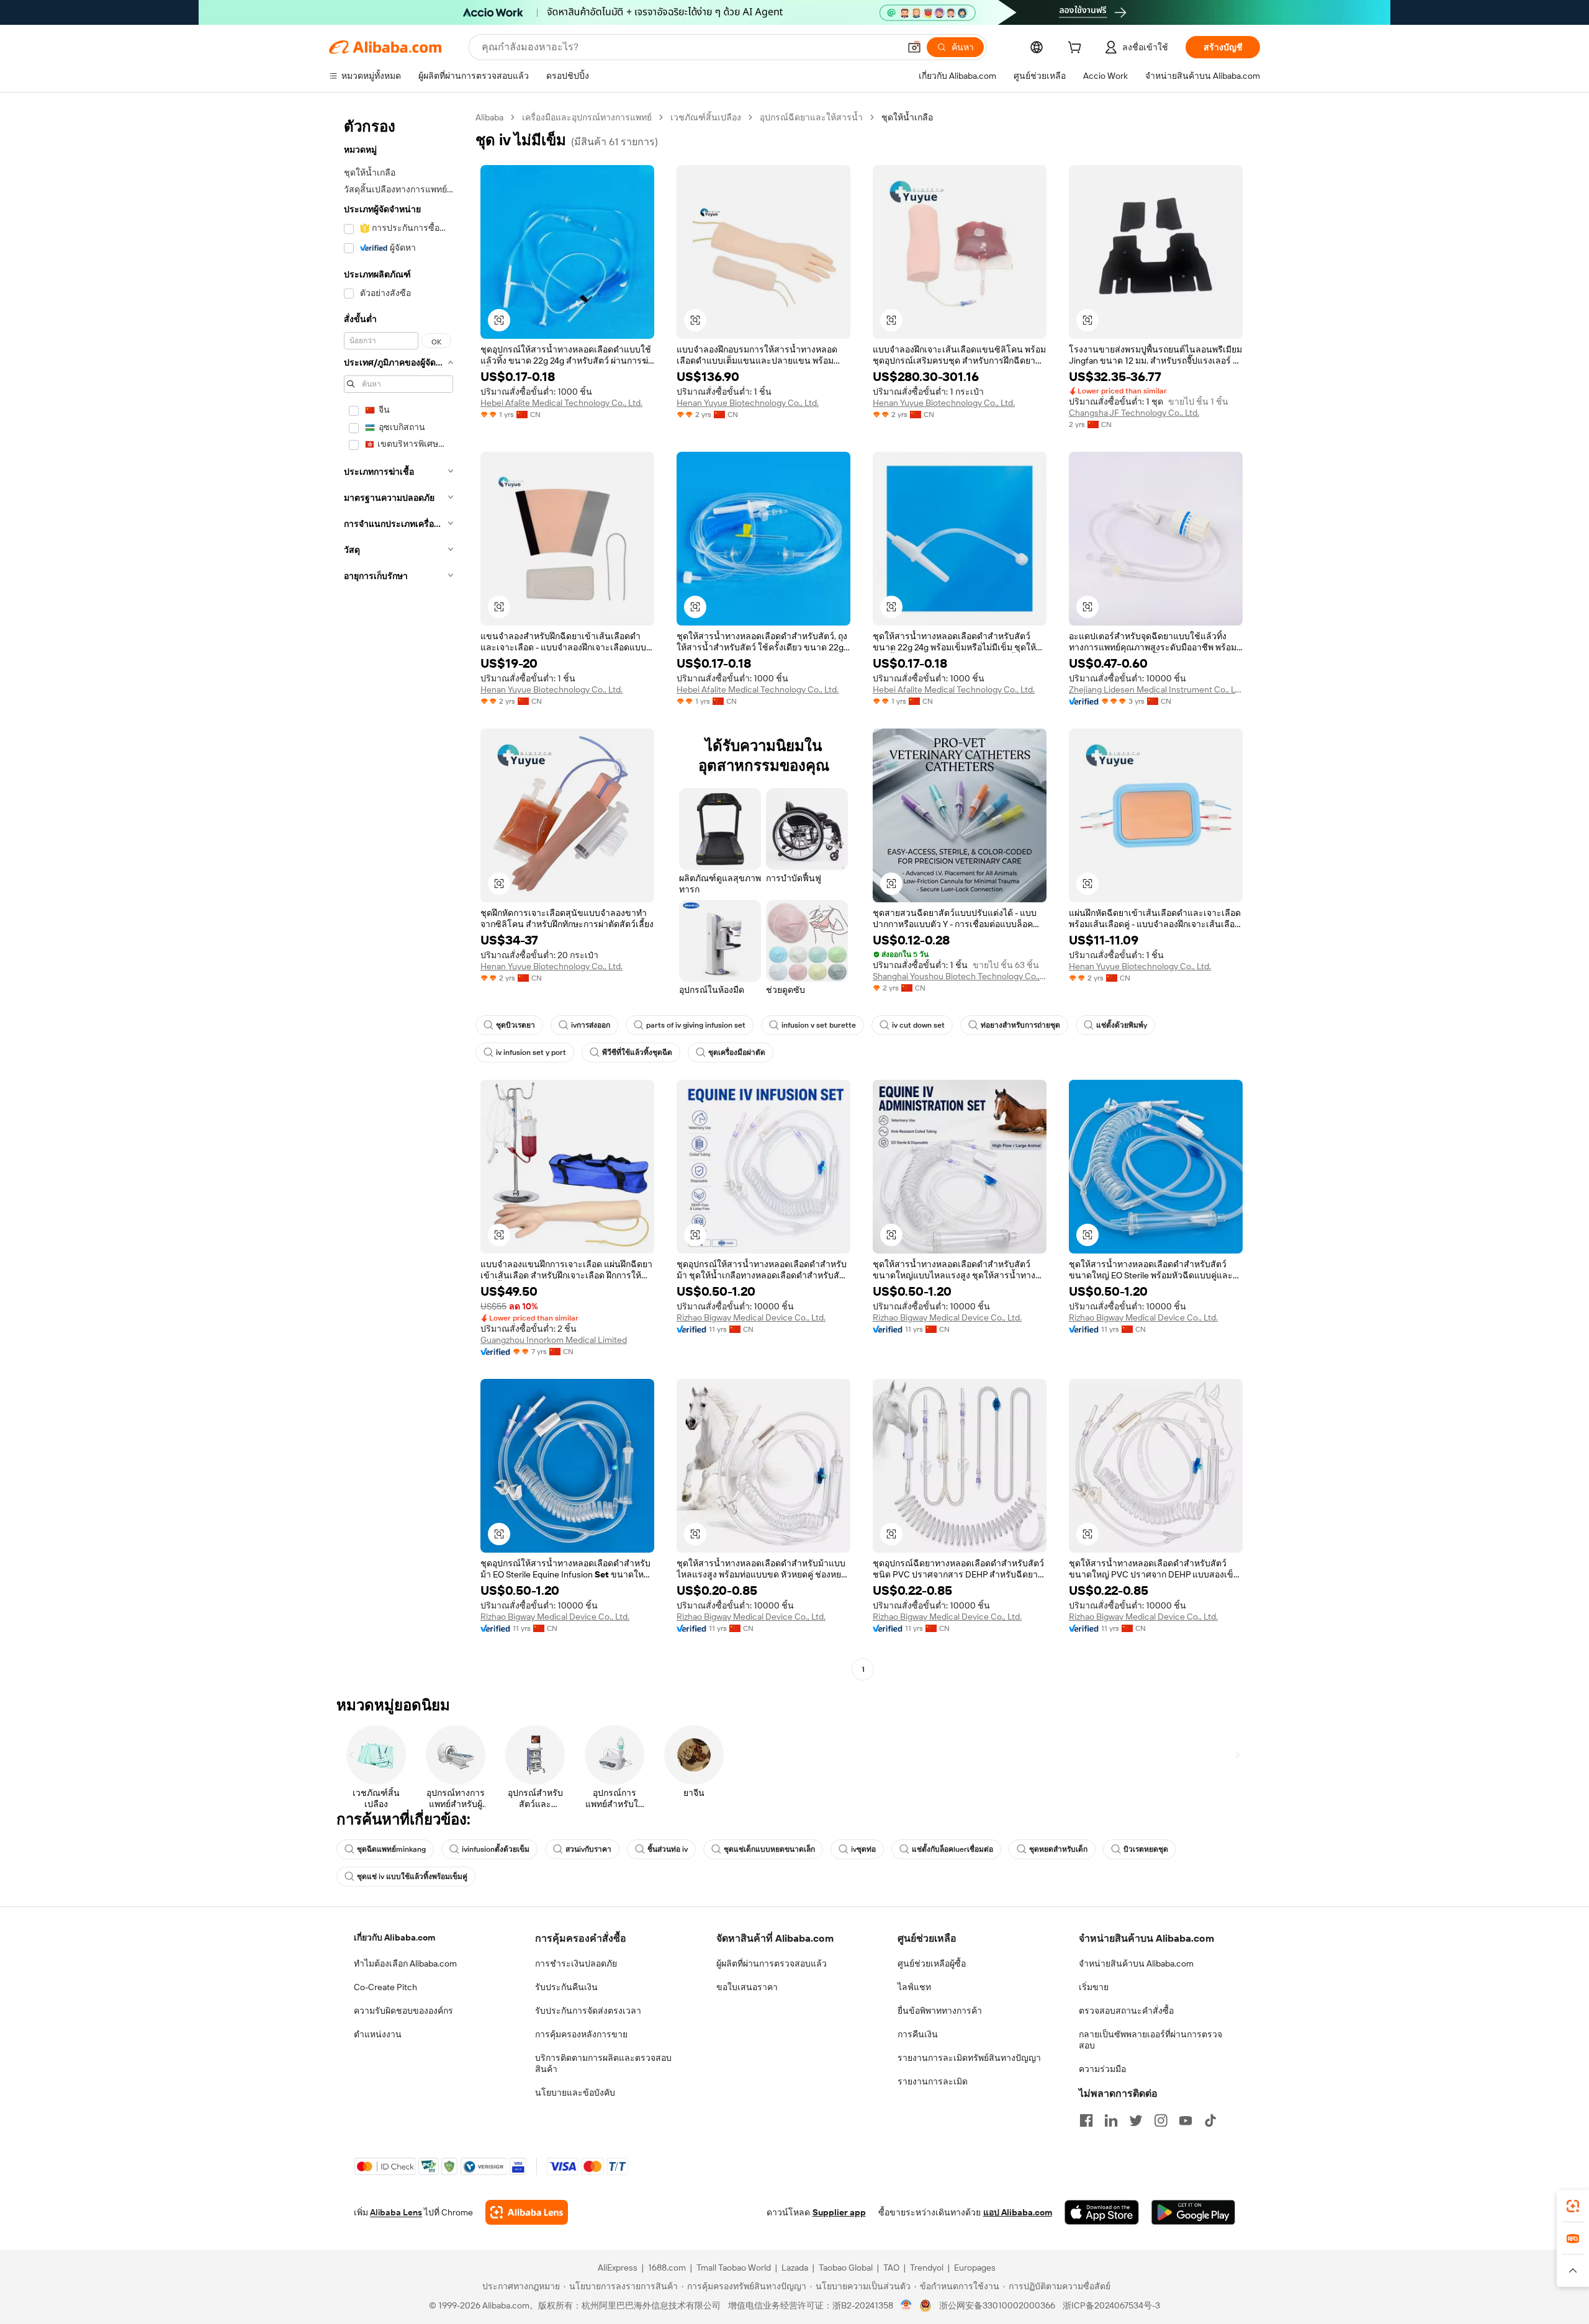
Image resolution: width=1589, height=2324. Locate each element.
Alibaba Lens (396, 2212)
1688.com (667, 2268)
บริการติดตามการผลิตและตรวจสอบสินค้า (603, 2063)
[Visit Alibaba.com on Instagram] (1161, 2120)
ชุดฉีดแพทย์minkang (391, 1849)
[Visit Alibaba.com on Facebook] (1086, 2120)
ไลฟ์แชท (914, 1987)
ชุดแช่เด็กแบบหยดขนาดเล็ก (769, 1849)
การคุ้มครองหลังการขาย (581, 2034)
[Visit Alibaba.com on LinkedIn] (1111, 2120)
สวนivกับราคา (588, 1849)
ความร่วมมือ (1102, 2069)
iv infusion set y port (531, 1052)
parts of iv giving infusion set (696, 1025)
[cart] (1077, 49)
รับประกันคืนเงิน (566, 1987)
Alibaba (489, 117)
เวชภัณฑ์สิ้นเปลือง (706, 117)
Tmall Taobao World (734, 2268)
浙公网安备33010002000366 (997, 2305)
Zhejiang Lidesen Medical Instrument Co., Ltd (1156, 689)
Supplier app (839, 2212)
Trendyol (927, 2268)
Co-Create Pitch (385, 1987)
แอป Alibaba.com (1018, 2212)
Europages (975, 2268)
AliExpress (618, 2268)
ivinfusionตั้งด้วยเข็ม (496, 1849)
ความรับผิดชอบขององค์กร (403, 2011)
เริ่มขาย (1094, 1987)
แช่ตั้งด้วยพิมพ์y (1122, 1025)
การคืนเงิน (918, 2034)
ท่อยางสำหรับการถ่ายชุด (1020, 1025)
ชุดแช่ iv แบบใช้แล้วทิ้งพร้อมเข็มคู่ (412, 1877)
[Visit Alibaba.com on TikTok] (1210, 2120)
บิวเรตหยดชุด (1146, 1849)
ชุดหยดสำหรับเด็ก (1058, 1849)
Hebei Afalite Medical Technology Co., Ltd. (561, 403)
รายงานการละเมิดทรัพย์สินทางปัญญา (969, 2058)
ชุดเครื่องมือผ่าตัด (737, 1052)
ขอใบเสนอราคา (747, 1987)
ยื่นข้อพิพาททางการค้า (940, 2011)
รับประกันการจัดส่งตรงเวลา (588, 2011)
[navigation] (398, 895)
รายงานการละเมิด (933, 2081)
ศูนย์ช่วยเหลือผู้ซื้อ (932, 1963)
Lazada (795, 2268)
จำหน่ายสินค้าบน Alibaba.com (1136, 1963)
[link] (1573, 2206)
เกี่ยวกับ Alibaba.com (394, 1937)
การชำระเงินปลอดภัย (576, 1963)
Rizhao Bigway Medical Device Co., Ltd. (751, 1317)
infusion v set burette (819, 1025)
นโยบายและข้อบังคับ (575, 2093)
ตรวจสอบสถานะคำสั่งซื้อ (1126, 2011)
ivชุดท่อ (863, 1849)
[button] (914, 47)
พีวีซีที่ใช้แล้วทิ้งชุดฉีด (637, 1052)
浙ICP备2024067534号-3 (1111, 2305)
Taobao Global (846, 2268)
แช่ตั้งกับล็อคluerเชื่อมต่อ (952, 1849)
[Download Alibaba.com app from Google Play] (1193, 2212)
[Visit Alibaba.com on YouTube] (1186, 2120)
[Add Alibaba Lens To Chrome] (527, 2212)
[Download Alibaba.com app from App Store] (1102, 2212)
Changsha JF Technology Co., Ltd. (1134, 413)
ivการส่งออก (591, 1025)
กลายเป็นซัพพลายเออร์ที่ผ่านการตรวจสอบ (1150, 2040)
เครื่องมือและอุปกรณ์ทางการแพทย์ (587, 117)
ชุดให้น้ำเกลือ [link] (907, 117)
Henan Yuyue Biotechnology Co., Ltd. (748, 403)
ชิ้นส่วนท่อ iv (668, 1849)
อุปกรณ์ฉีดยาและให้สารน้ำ (811, 117)
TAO (891, 2268)
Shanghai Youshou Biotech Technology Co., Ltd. (960, 976)
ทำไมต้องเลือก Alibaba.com (405, 1963)
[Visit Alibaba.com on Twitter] (1136, 2120)
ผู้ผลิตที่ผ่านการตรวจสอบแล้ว (772, 1963)
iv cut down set (918, 1025)
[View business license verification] (907, 2305)
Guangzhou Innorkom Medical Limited (554, 1340)
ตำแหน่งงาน (378, 2034)
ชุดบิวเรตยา (515, 1025)
